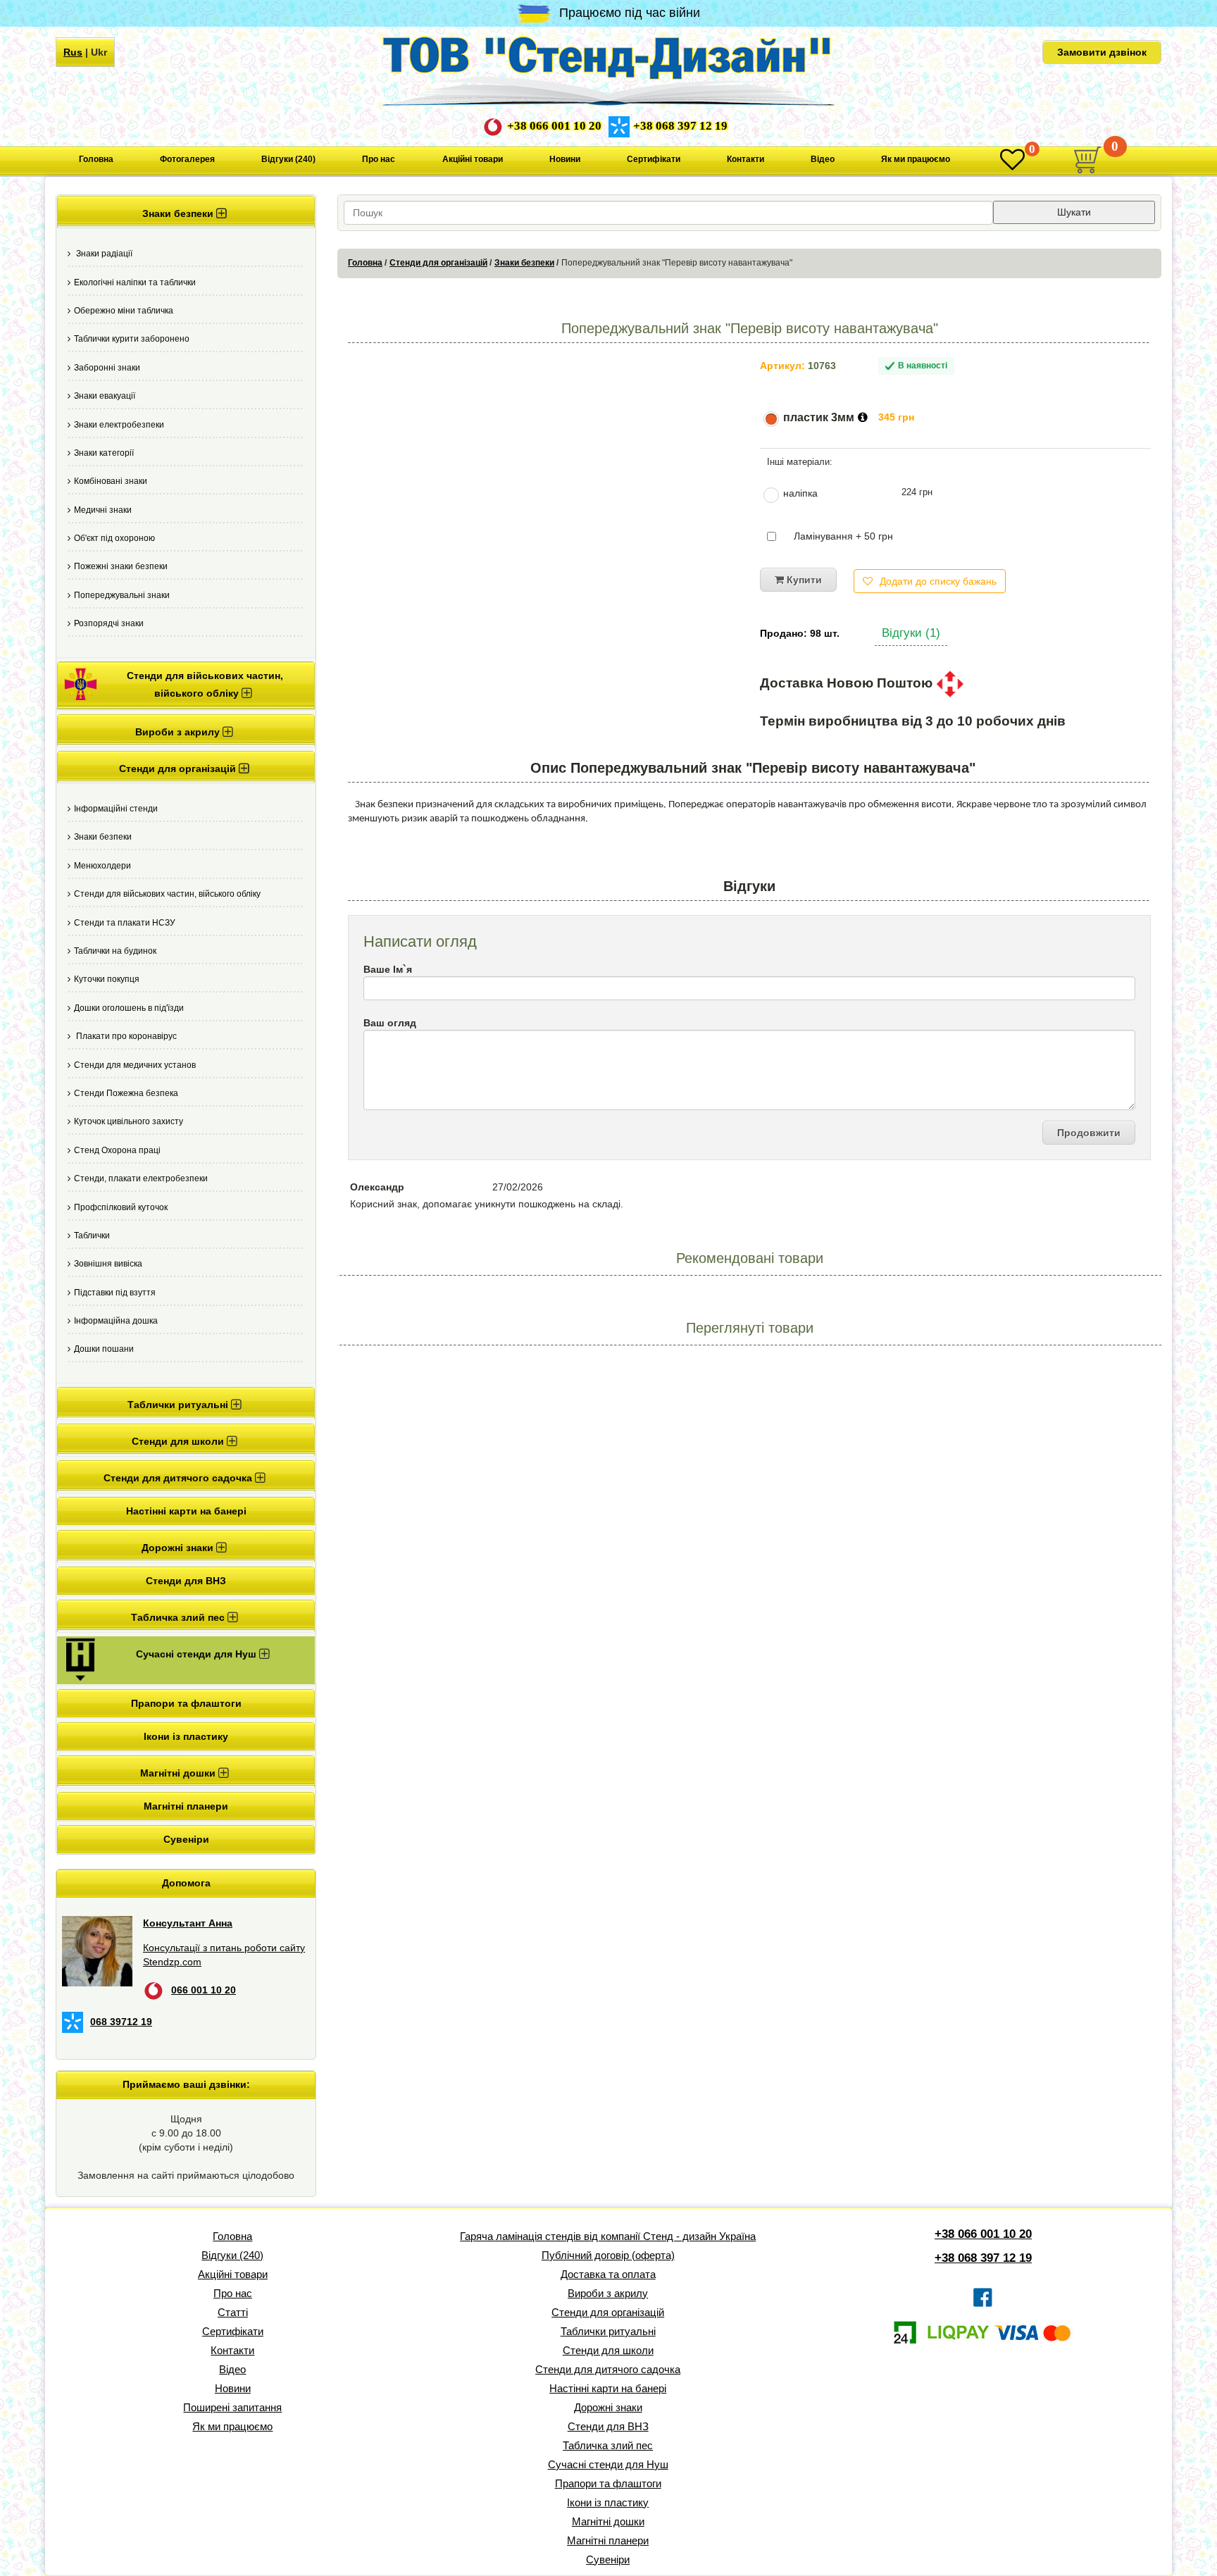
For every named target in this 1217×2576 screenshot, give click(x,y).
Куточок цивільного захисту (129, 1121)
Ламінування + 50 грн (843, 536)
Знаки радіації (103, 254)
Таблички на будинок (115, 951)
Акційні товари (473, 159)
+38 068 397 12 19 (680, 126)
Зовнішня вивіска (108, 1264)
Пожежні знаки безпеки (121, 566)
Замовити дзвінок (1102, 52)
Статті (233, 2312)
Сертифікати (654, 159)
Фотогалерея (187, 159)
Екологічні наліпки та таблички (135, 282)
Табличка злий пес (608, 2445)
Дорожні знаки (608, 2407)
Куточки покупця (107, 979)
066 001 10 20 (204, 1990)
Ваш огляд (390, 1023)
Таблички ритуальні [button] (179, 1405)
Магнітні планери (186, 1806)
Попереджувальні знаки (122, 595)
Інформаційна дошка (116, 1321)
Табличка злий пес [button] (179, 1617)
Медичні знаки (103, 510)
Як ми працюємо (916, 159)
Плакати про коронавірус (125, 1036)
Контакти (745, 159)
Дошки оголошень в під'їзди (129, 1008)
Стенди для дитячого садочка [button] (179, 1478)
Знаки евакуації (105, 396)
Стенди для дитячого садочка (608, 2369)
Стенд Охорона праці (117, 1150)
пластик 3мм (819, 417)
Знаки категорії (104, 453)
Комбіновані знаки (111, 481)
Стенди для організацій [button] (179, 769)
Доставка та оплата (608, 2274)
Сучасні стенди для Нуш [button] (198, 1654)
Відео (823, 159)
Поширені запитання (232, 2407)
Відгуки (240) (288, 159)
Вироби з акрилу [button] (179, 732)
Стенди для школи (608, 2350)
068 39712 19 (121, 2022)
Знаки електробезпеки (119, 425)
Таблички (92, 1236)
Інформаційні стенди (116, 809)
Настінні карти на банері (186, 1511)
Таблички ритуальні (608, 2331)
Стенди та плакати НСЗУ (125, 923)
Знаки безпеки (103, 837)
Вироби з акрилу (608, 2293)
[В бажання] (1012, 160)
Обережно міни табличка (124, 311)
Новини (565, 159)
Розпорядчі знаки (109, 623)
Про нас (379, 159)
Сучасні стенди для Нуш (608, 2464)
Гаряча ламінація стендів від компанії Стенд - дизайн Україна (608, 2236)
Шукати (1074, 212)
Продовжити (1089, 1133)
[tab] (186, 212)
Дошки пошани (104, 1349)
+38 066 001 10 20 (554, 126)
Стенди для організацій (438, 263)
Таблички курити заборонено (132, 339)
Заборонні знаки (107, 368)
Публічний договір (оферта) (608, 2255)
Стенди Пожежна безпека (126, 1093)
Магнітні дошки (608, 2521)
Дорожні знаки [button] (179, 1548)
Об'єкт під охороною (114, 538)
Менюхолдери (102, 866)
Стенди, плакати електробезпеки (141, 1178)
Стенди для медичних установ (135, 1065)
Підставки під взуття (115, 1293)
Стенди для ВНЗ (186, 1581)
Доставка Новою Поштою (848, 683)
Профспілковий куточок (121, 1207)
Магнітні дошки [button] (179, 1773)
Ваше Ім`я (388, 969)
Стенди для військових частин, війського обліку (167, 894)
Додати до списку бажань (938, 581)
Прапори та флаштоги (186, 1703)
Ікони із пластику (186, 1736)
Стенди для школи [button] (179, 1441)
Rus (73, 52)
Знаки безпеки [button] (179, 213)
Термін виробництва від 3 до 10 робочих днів (913, 721)
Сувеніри (186, 1839)
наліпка (800, 493)
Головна (96, 159)
